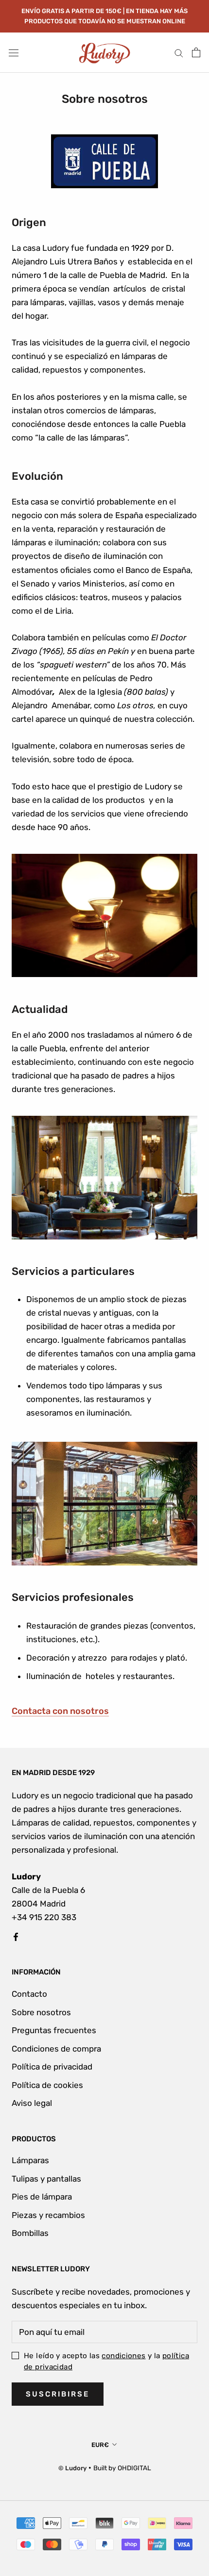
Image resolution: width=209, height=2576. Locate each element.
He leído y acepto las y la (106, 2361)
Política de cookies (47, 2085)
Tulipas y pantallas (46, 2179)
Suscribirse (58, 2394)
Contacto (29, 1994)
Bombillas (30, 2233)
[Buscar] (179, 52)
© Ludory (72, 2468)
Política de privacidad (52, 2067)
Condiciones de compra (56, 2049)
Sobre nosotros (41, 2012)
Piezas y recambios (48, 2215)
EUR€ (100, 2445)
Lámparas (30, 2160)
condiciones (123, 2356)
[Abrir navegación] (14, 53)
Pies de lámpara (42, 2197)
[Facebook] (16, 1936)
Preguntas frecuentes (54, 2030)
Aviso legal (32, 2103)
